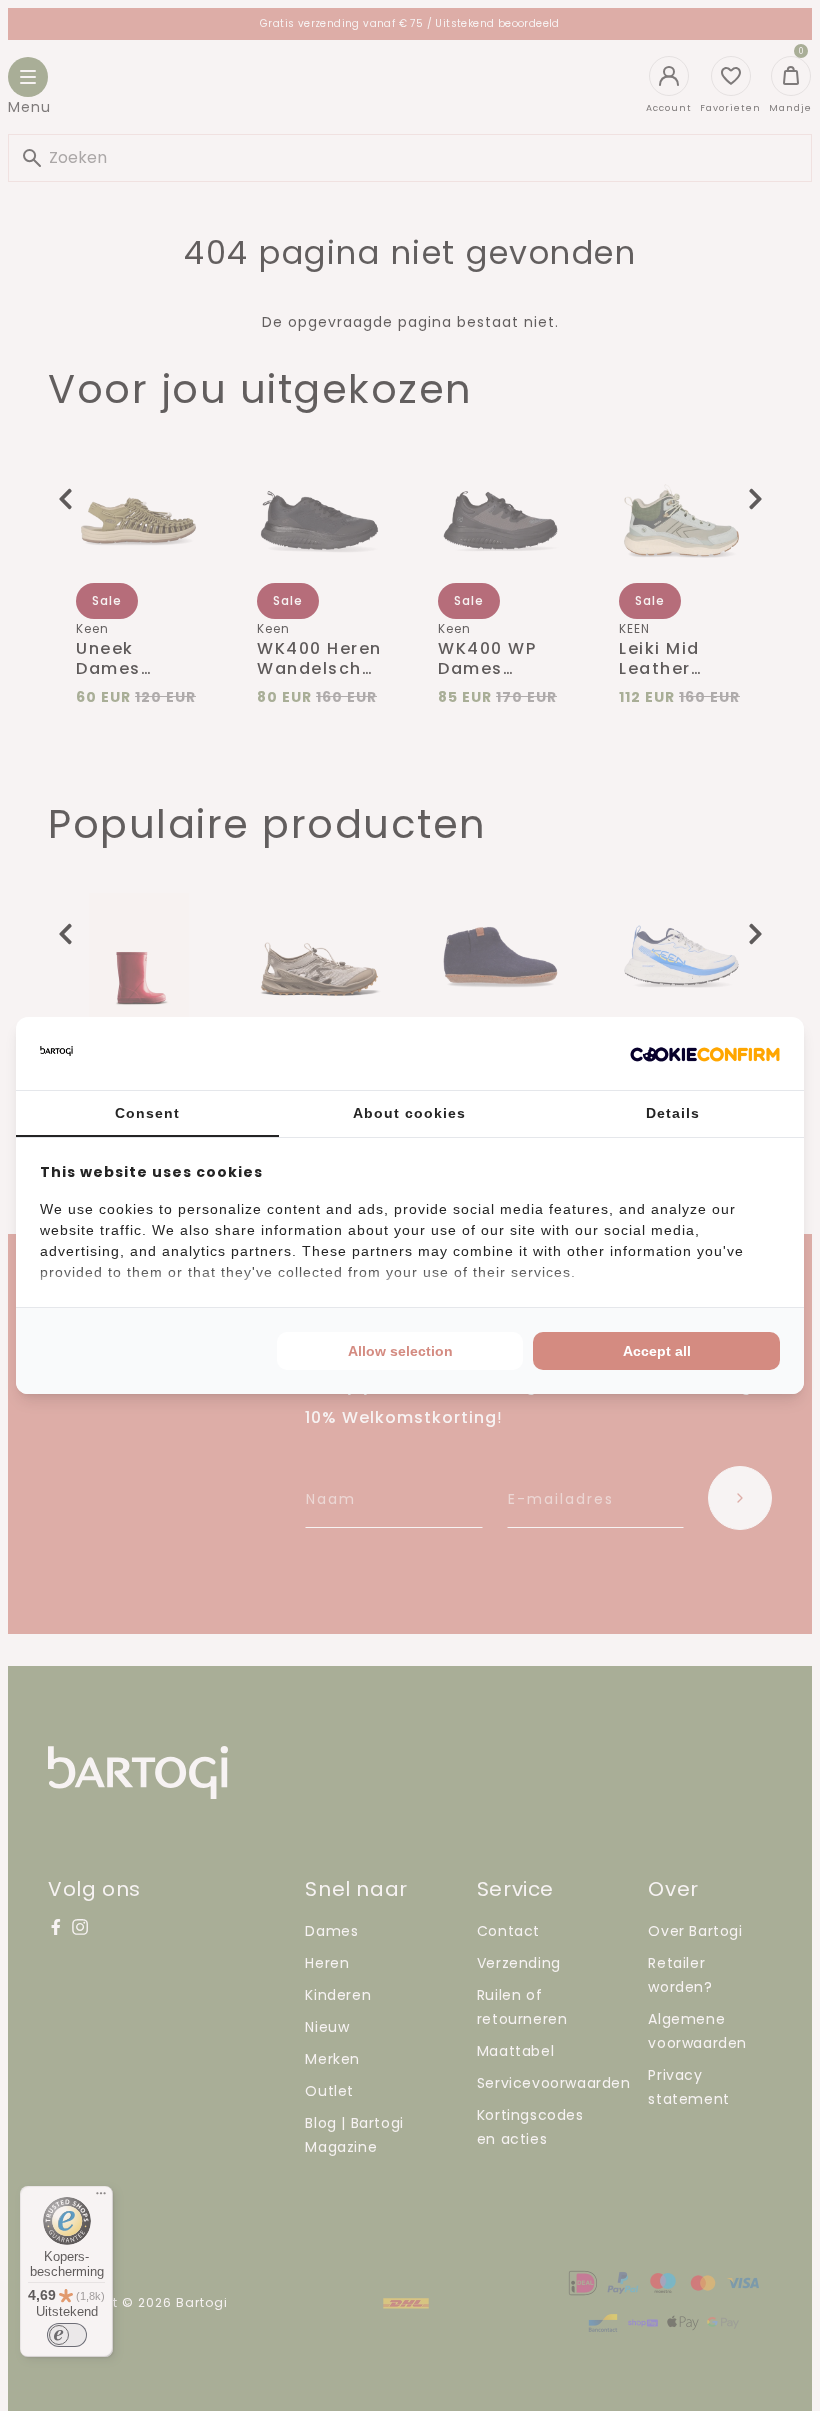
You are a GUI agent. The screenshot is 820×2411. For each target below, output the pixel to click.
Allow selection (400, 1351)
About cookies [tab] (409, 1113)
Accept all (657, 1351)
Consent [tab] (147, 1113)
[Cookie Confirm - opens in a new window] (705, 1054)
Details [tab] (673, 1113)
